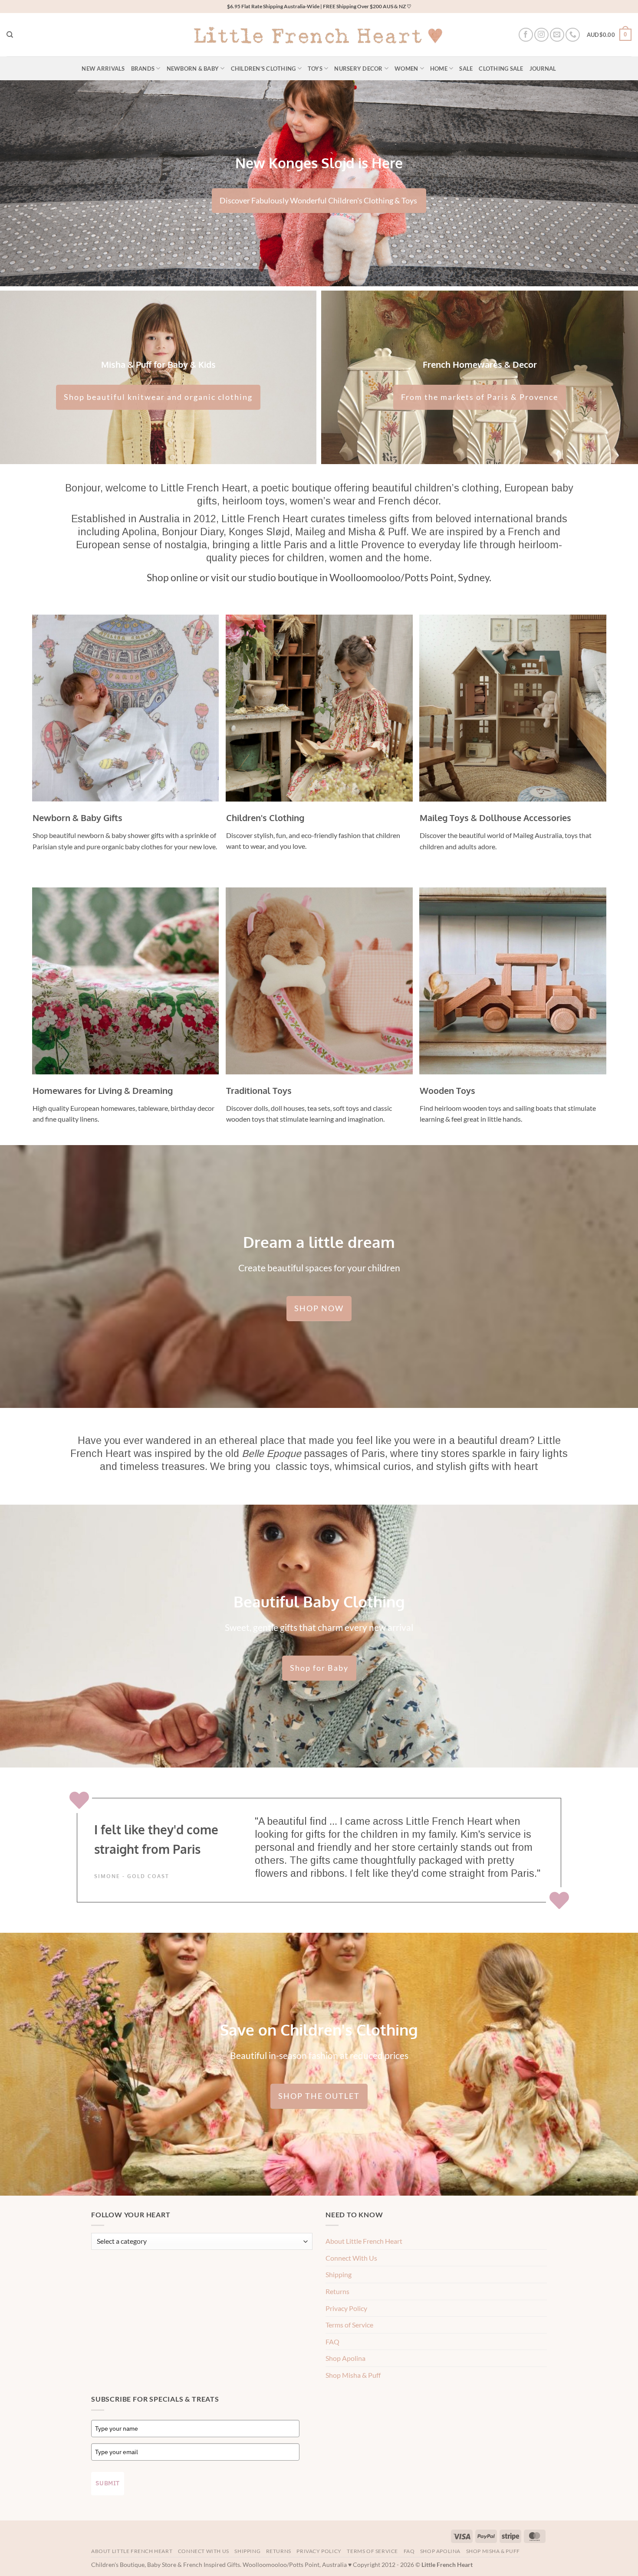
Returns (337, 2291)
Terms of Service (349, 2325)
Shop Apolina (345, 2358)
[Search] (10, 35)
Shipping (339, 2274)
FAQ (332, 2342)
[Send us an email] (557, 35)
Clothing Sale (501, 69)
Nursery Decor (358, 69)
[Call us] (573, 35)
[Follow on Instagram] (541, 35)
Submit (108, 2483)
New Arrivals (103, 69)
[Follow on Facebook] (526, 35)
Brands (143, 69)
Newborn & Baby (193, 69)
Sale (466, 69)
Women (406, 69)
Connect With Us (351, 2258)
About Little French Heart (364, 2241)
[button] (609, 35)
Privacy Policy (346, 2308)
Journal (543, 69)
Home (439, 69)
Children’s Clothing (263, 69)
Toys (315, 69)
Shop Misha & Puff (353, 2375)
